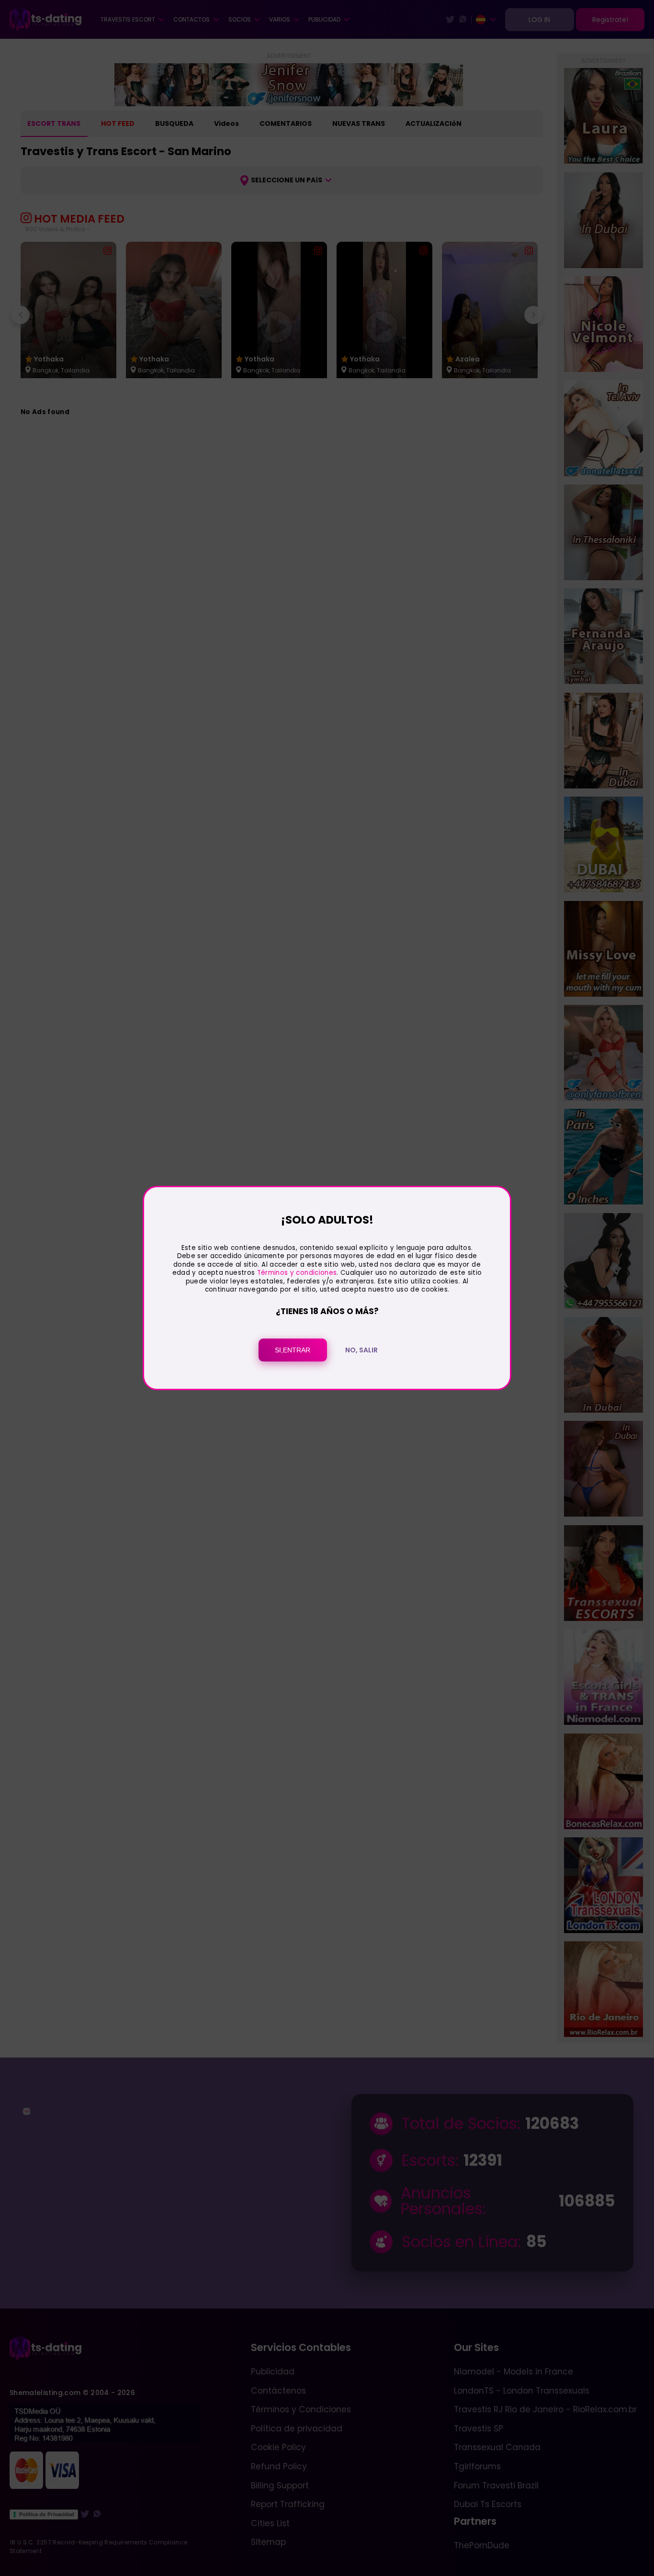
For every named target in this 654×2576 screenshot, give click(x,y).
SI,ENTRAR (293, 1350)
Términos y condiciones (297, 1273)
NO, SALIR (361, 1350)
